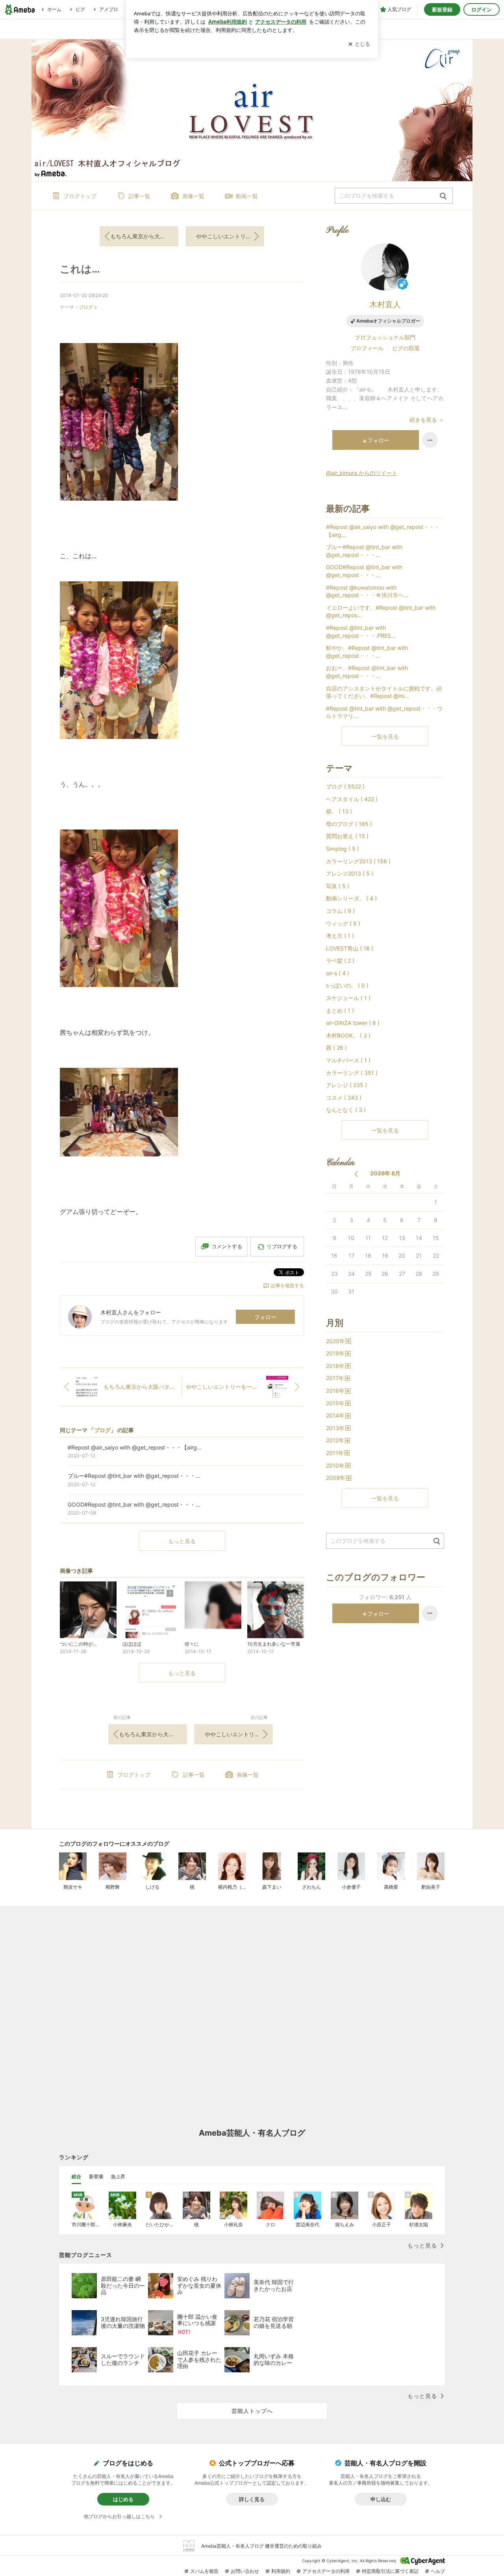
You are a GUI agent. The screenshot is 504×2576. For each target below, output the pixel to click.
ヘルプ (438, 2571)
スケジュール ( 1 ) (348, 998)
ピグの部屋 (406, 348)
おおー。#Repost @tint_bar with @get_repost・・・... (367, 672)
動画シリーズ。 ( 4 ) (351, 898)
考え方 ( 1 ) (340, 936)
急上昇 (118, 2176)
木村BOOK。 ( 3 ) (348, 1035)
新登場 (96, 2176)
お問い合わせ (245, 2571)
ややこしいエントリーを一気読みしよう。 (230, 236)
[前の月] (356, 1174)
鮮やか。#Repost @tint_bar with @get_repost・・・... (367, 652)
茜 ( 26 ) (336, 1048)
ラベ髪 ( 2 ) (340, 960)
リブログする (282, 1246)
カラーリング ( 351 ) (352, 1073)
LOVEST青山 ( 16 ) (350, 948)
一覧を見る (385, 736)
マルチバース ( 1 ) (348, 1060)
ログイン (482, 9)
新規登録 (442, 9)
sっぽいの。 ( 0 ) (347, 985)
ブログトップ (80, 196)
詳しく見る (252, 2499)
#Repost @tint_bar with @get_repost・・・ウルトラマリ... (384, 712)
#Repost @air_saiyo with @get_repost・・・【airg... (383, 531)
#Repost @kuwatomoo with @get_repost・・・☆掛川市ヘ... (367, 591)
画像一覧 (193, 196)
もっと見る (182, 1541)
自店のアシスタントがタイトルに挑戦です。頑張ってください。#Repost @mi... (384, 692)
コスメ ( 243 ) (344, 1098)
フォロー (265, 1317)
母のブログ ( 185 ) (349, 824)
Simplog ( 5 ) (343, 849)
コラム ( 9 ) (340, 911)
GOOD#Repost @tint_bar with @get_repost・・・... (364, 571)
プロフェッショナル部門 (385, 337)
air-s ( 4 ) (338, 973)
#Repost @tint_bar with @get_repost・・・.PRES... (361, 632)
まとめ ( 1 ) (340, 1011)
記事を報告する (287, 1285)
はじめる (123, 2499)
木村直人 (385, 304)
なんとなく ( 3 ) (346, 1110)
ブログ (86, 307)
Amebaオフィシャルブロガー (388, 321)
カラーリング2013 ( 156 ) (358, 861)
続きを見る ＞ (427, 420)
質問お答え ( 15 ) (347, 836)
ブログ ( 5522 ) (345, 786)
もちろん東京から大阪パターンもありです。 (144, 236)
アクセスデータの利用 (326, 2571)
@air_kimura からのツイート (362, 473)
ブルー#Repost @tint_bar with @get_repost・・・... (364, 551)
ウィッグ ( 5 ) (343, 923)
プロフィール (367, 348)
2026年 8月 (385, 1173)
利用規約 (281, 2571)
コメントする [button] (227, 1246)
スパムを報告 (204, 2571)
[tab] (76, 2177)
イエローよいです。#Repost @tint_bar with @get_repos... (381, 612)
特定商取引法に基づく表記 (390, 2571)
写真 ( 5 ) (338, 886)
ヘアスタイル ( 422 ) (352, 799)
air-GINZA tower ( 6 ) (353, 1023)
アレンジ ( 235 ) (346, 1085)
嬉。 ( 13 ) (339, 811)
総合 (76, 2176)
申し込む (381, 2499)
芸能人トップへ (252, 2411)
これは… (80, 269)
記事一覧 (139, 196)
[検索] (443, 196)
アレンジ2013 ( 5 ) (350, 873)
